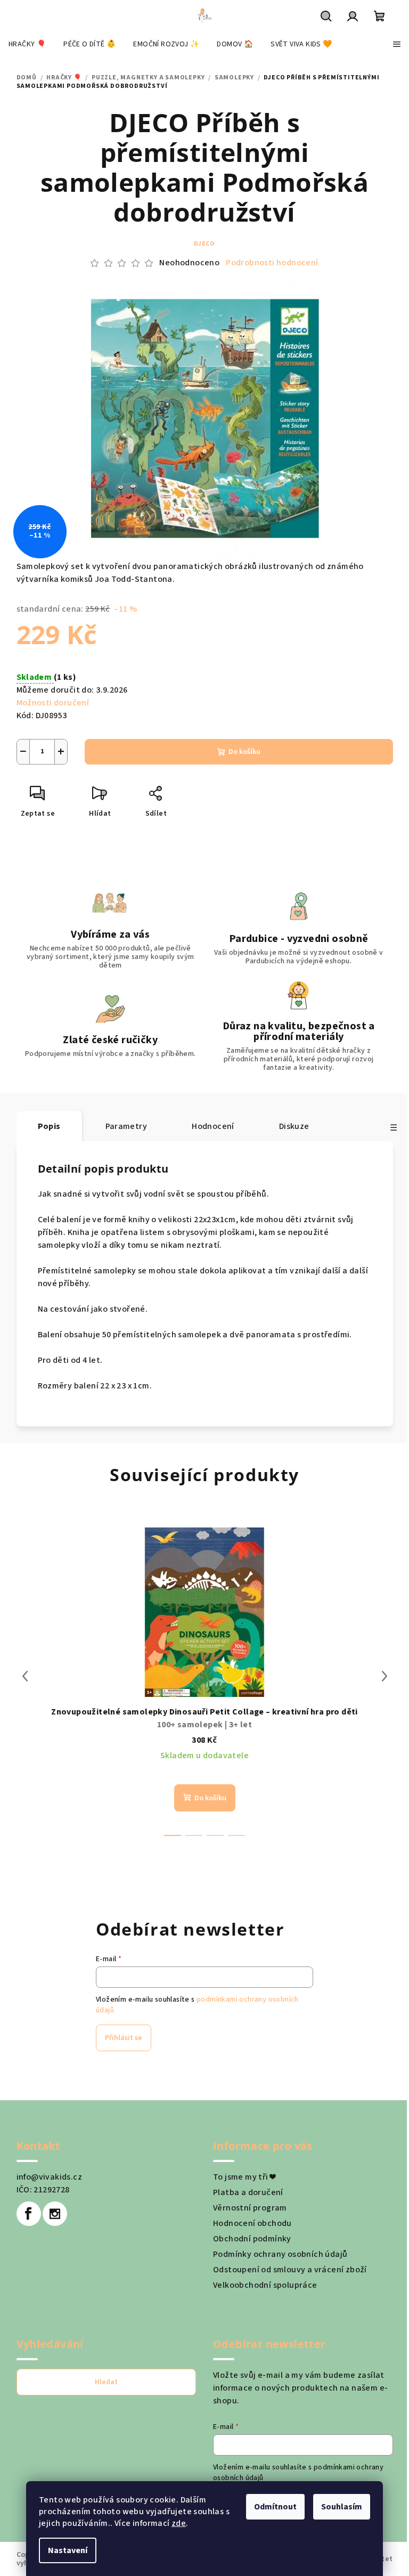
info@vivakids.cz (49, 2177)
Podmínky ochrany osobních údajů (280, 2254)
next (385, 1676)
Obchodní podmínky (252, 2239)
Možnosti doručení (53, 703)
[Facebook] (29, 2214)
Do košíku (244, 752)
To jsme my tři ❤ (244, 2177)
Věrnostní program (250, 2208)
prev (25, 1676)
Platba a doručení (248, 2192)
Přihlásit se (124, 2038)
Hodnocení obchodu (252, 2223)
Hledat (106, 2382)
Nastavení (68, 2550)
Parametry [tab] (126, 1126)
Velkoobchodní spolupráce (265, 2285)
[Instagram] (55, 2214)
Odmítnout (275, 2507)
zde (179, 2523)
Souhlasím (342, 2507)
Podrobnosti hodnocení (272, 263)
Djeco (204, 244)
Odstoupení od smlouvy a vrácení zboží (290, 2270)
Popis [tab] (49, 1126)
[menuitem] (27, 44)
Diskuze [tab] (294, 1126)
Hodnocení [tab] (213, 1126)
